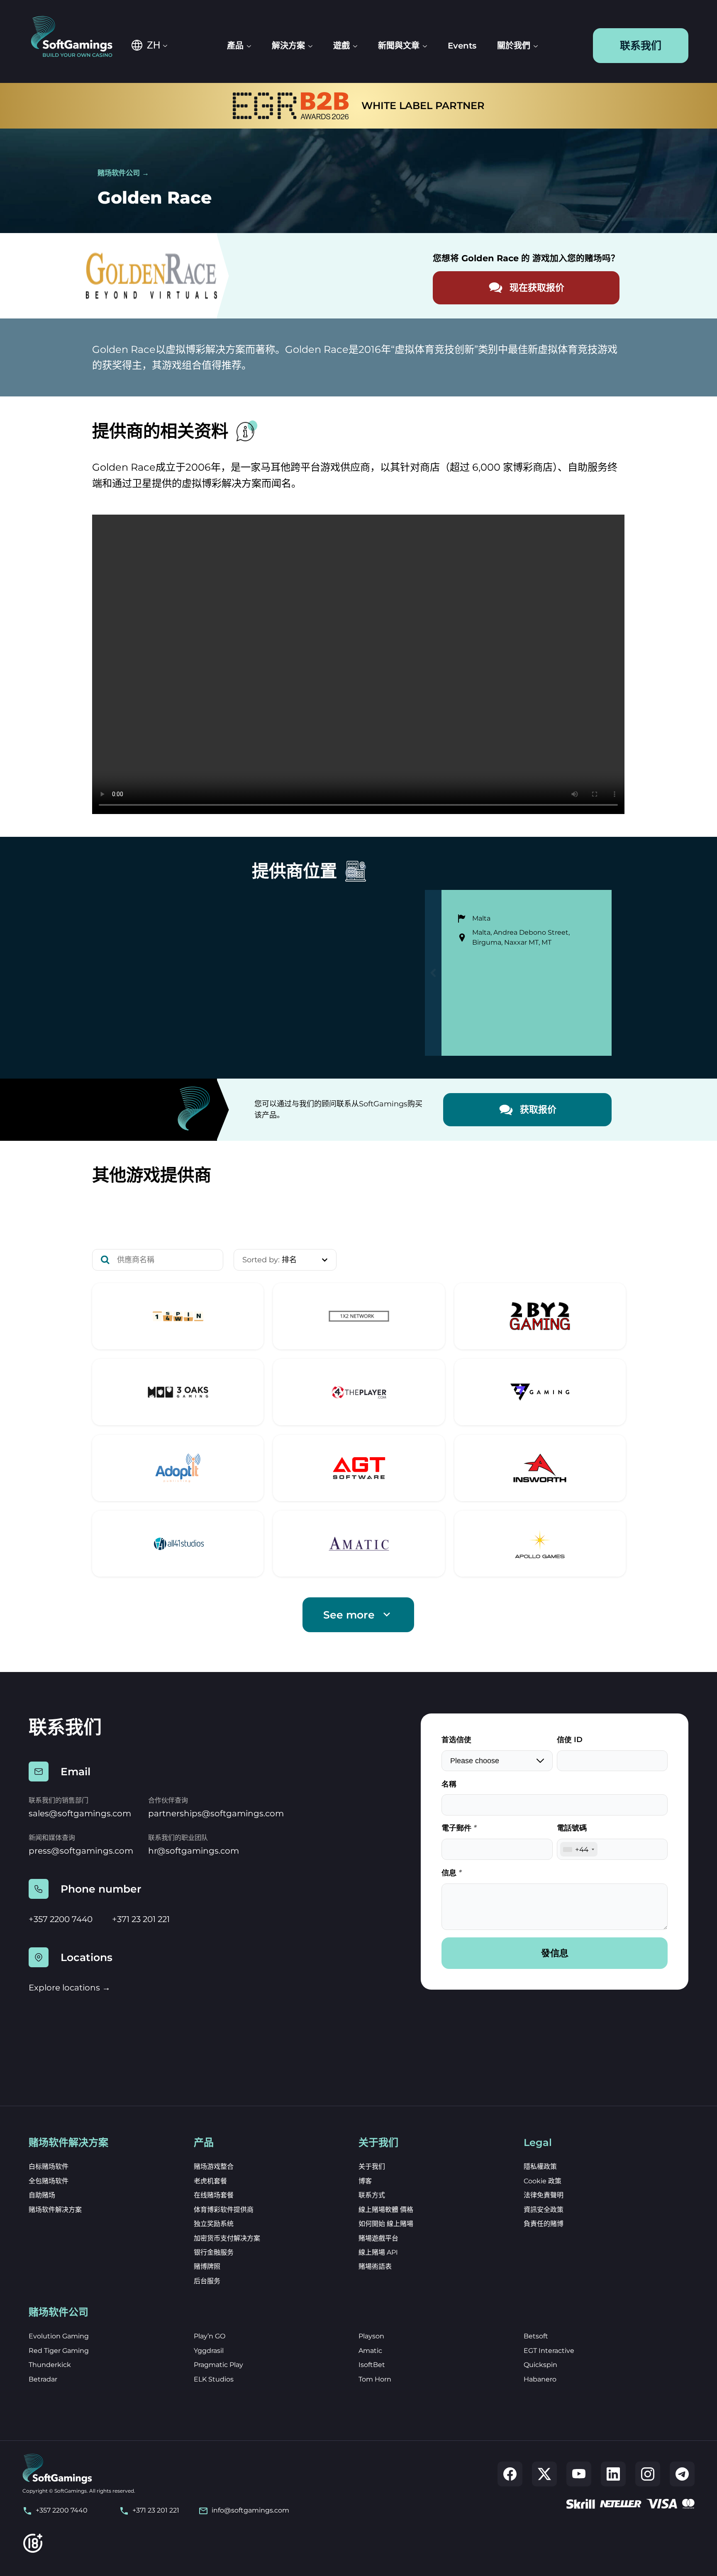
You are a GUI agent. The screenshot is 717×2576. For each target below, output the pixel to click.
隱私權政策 (540, 2167)
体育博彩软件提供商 (224, 2210)
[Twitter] (544, 2474)
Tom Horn (375, 2379)
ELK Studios (214, 2379)
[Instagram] (648, 2474)
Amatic (370, 2351)
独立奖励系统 (214, 2224)
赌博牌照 (207, 2266)
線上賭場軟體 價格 (386, 2210)
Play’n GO (210, 2336)
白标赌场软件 (49, 2167)
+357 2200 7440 (61, 1919)
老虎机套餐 (210, 2181)
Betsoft (536, 2336)
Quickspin (540, 2365)
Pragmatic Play (218, 2365)
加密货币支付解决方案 (227, 2238)
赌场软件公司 (119, 173)
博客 (365, 2181)
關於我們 (514, 46)
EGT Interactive (549, 2351)
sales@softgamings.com (80, 1813)
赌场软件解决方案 (55, 2210)
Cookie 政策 (543, 2181)
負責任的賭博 (544, 2224)
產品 (235, 46)
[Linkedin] (613, 2474)
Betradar (43, 2379)
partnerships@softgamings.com (216, 1813)
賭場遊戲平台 (378, 2238)
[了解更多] (178, 1316)
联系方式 (372, 2195)
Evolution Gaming (59, 2336)
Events (462, 46)
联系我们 (641, 46)
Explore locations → (70, 1988)
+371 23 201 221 (141, 1919)
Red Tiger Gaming (59, 2351)
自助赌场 (42, 2195)
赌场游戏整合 (214, 2167)
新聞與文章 (399, 46)
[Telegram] (682, 2474)
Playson (371, 2336)
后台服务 (207, 2281)
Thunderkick (50, 2365)
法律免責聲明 (544, 2195)
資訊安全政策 (544, 2210)
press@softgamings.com (81, 1851)
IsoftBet (372, 2365)
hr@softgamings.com (194, 1851)
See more (349, 1615)
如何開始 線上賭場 (386, 2224)
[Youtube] (579, 2474)
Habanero (540, 2379)
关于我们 (372, 2167)
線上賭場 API (378, 2252)
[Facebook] (510, 2474)
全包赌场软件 (49, 2181)
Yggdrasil (209, 2351)
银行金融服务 (214, 2252)
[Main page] (77, 37)
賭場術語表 (375, 2266)
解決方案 (288, 46)
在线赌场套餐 (214, 2195)
